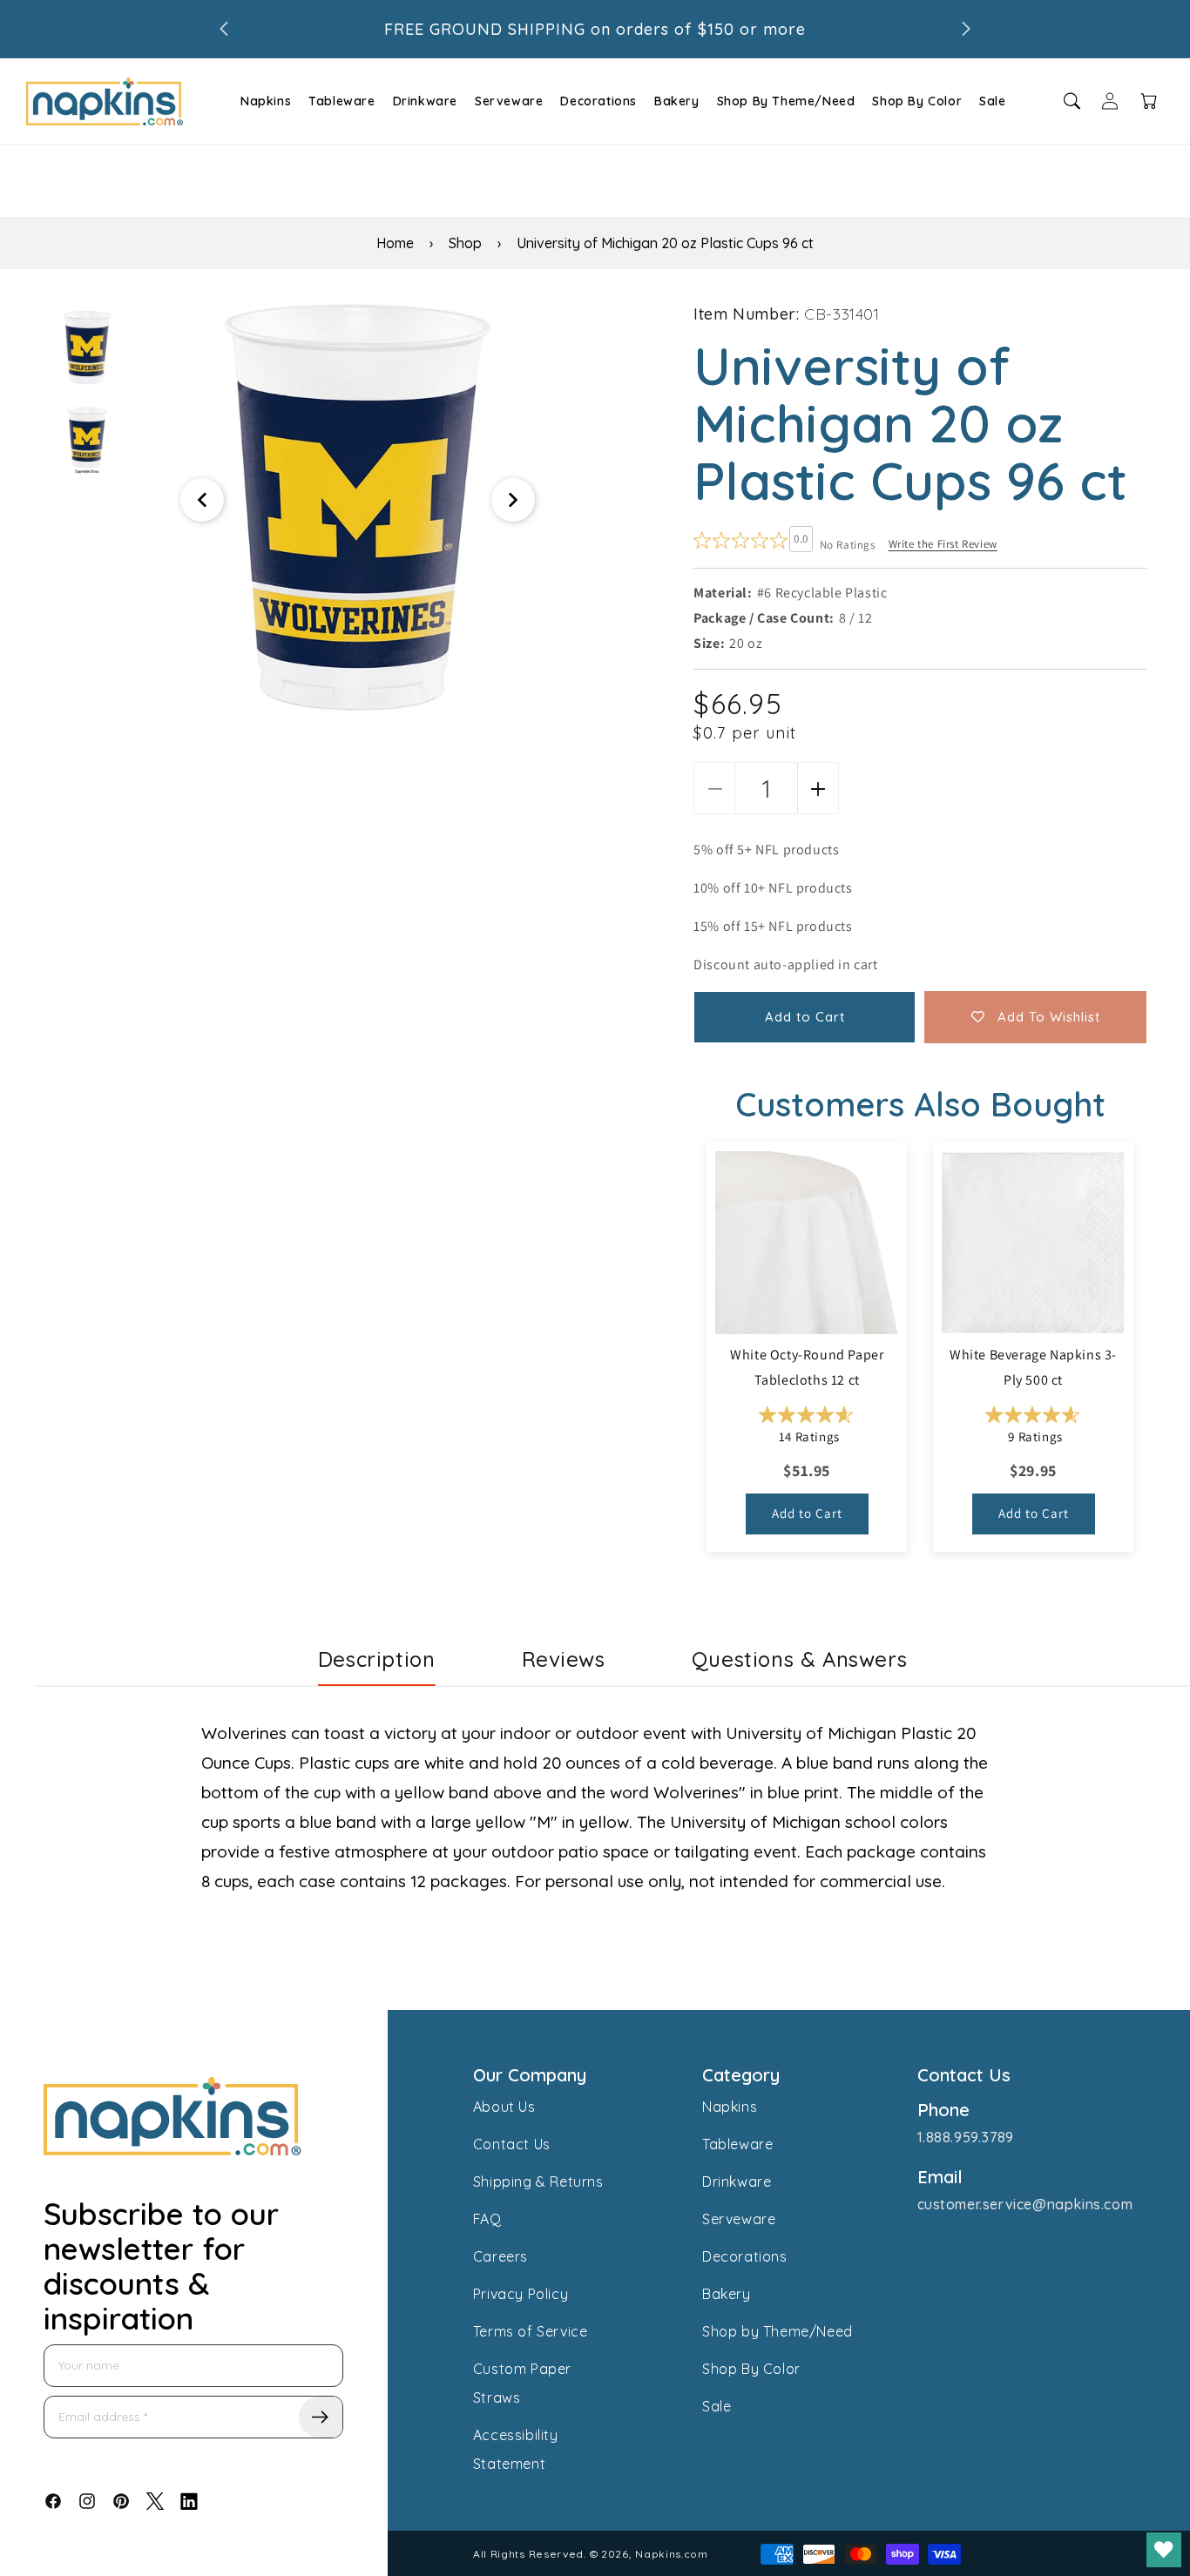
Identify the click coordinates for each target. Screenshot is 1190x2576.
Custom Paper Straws (522, 2383)
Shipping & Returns (538, 2182)
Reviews (564, 1659)
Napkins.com (672, 2554)
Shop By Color (917, 101)
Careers (500, 2256)
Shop (465, 243)
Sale (992, 101)
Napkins (266, 101)
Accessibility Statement (516, 2449)
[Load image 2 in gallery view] (87, 439)
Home (395, 243)
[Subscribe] (321, 2417)
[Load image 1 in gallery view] (87, 347)
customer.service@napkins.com (1025, 2204)
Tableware (341, 101)
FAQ (487, 2219)
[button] (264, 101)
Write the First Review (943, 544)
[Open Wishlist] (1164, 2550)
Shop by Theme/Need (778, 2331)
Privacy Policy (521, 2294)
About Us (504, 2107)
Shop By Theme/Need (786, 101)
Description (377, 1659)
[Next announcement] (966, 29)
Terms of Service (531, 2331)
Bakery (677, 101)
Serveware (509, 101)
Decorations (598, 101)
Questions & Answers (799, 1659)
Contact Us (512, 2144)
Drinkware (425, 101)
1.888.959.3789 (966, 2137)
